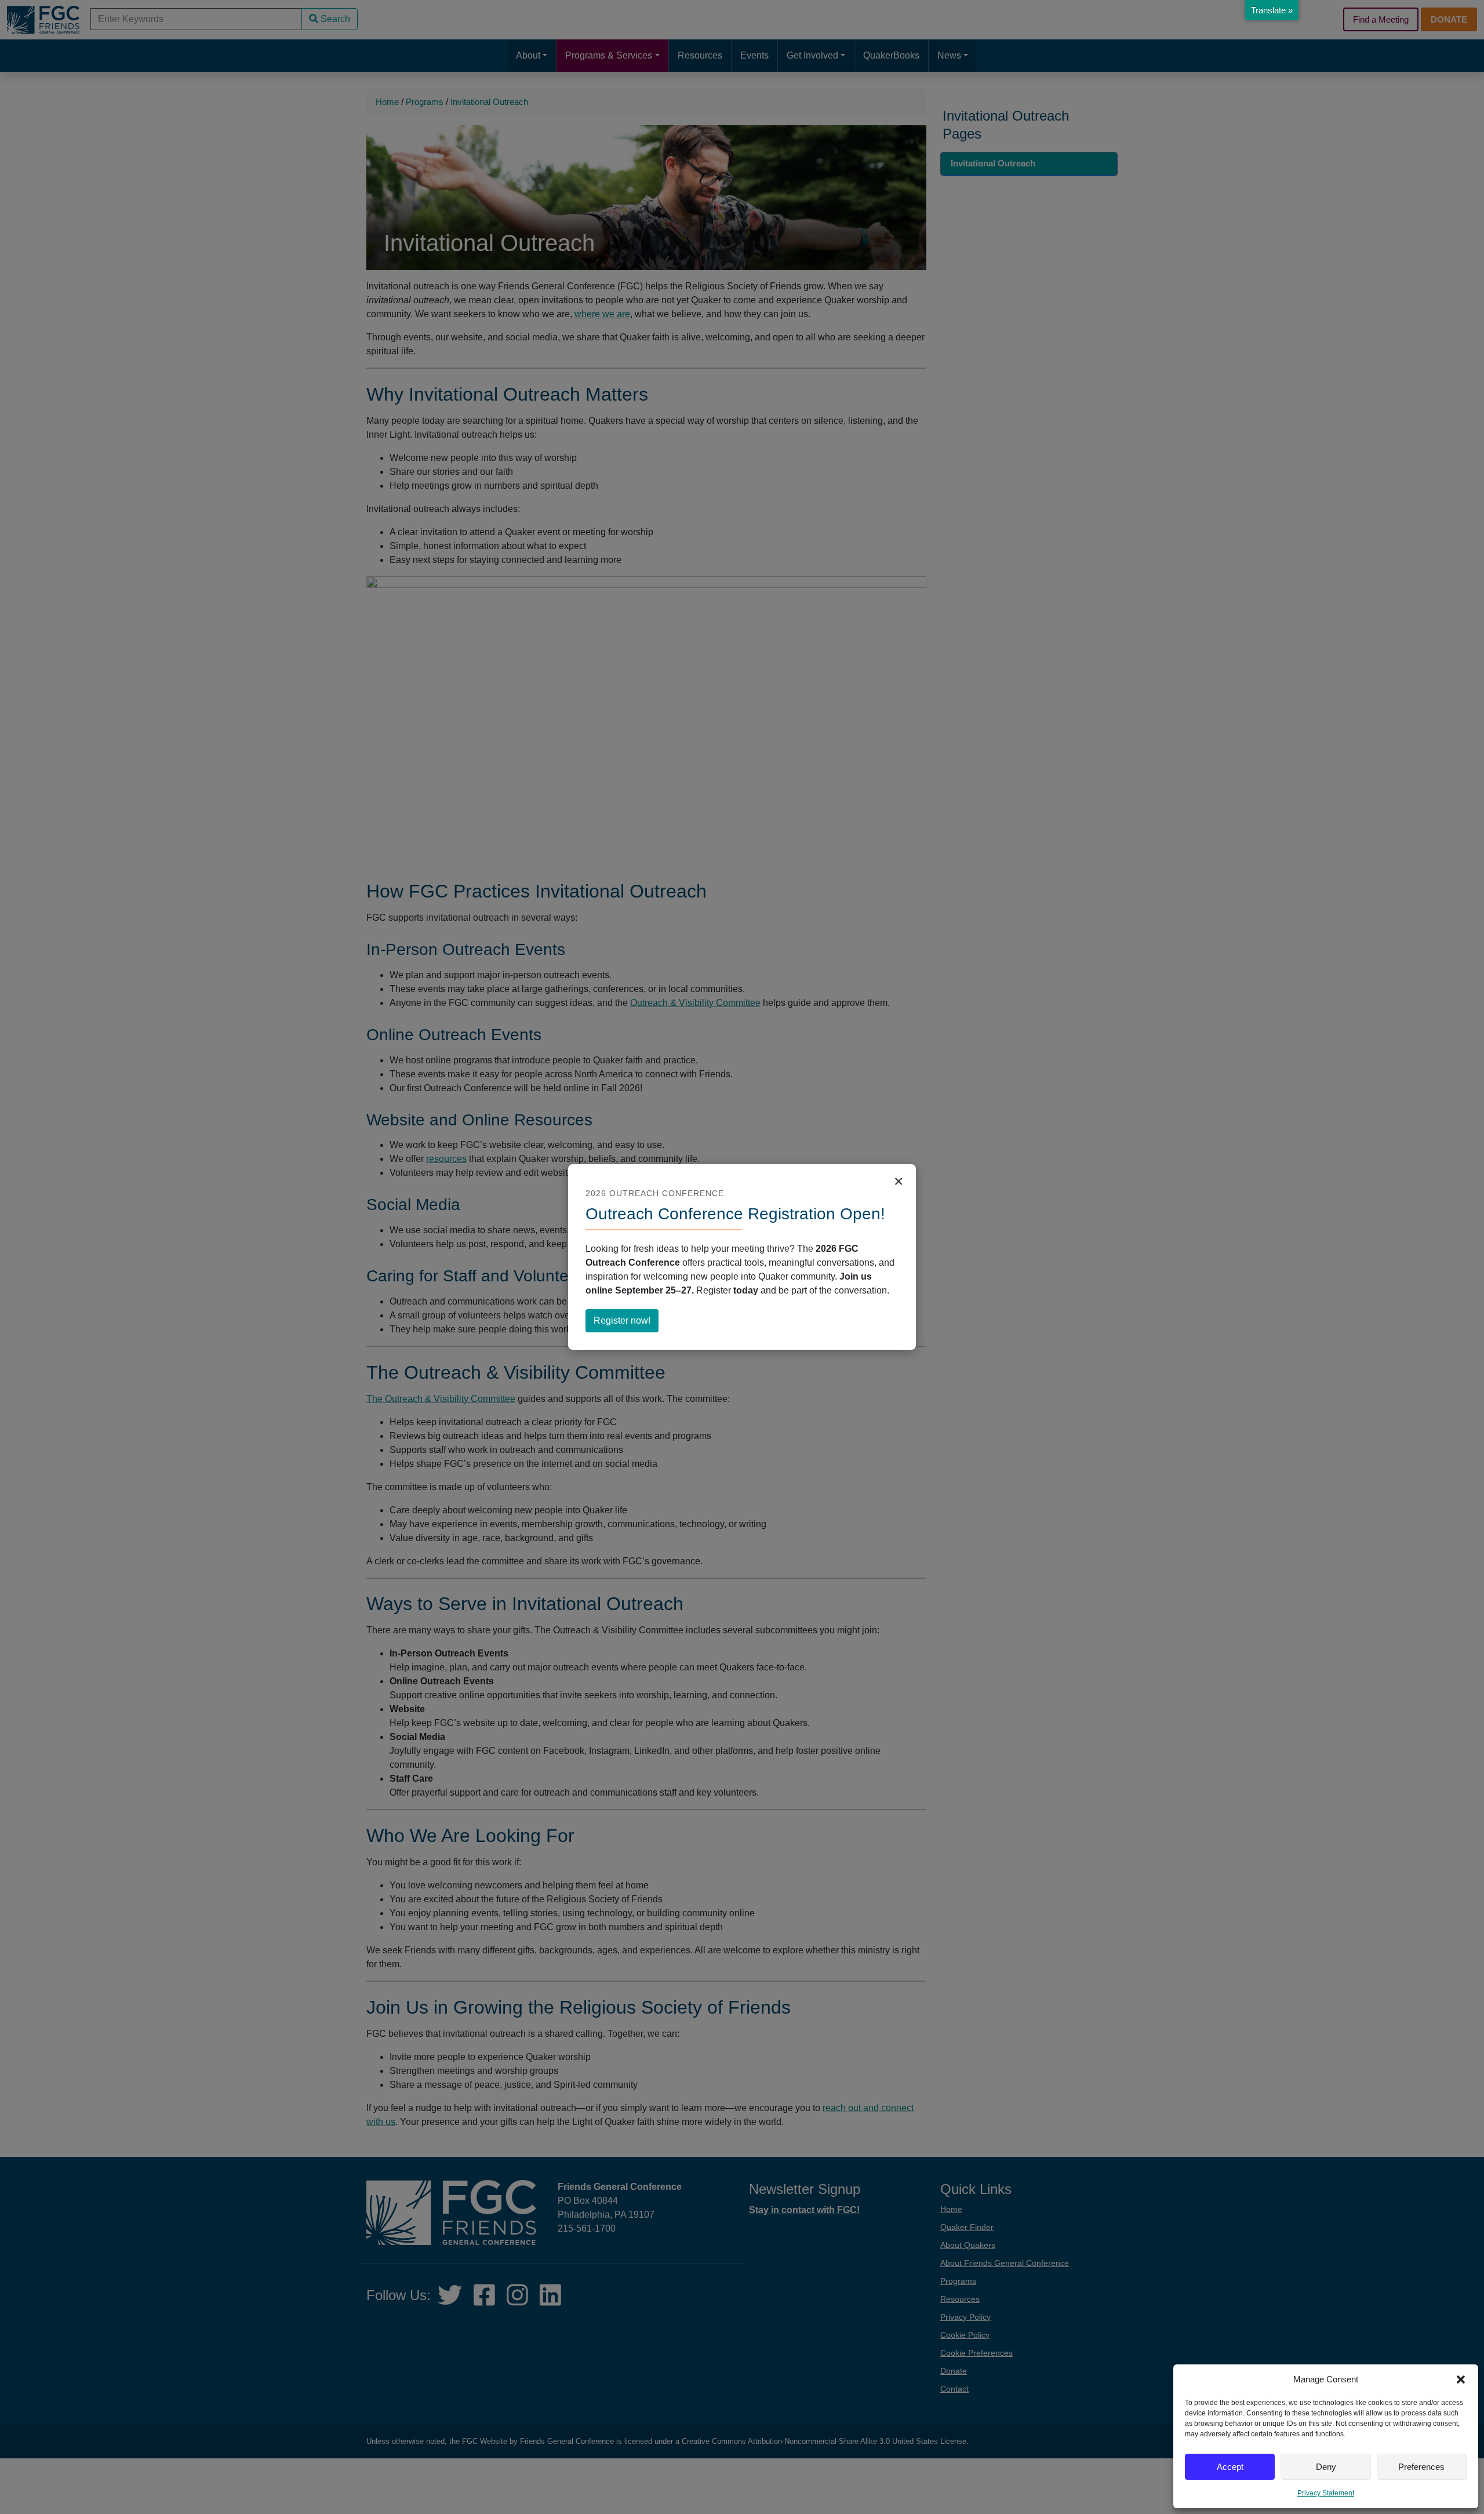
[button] (1461, 2379)
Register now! (626, 1324)
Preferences (1421, 2467)
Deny (1326, 2467)
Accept (1230, 2467)
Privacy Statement (1326, 2493)
